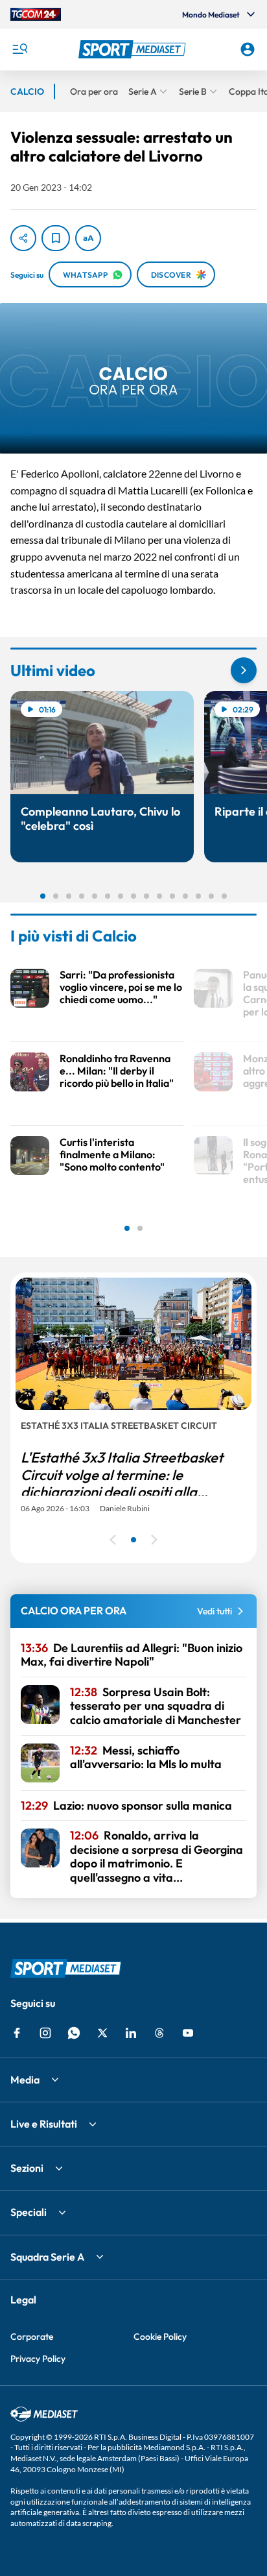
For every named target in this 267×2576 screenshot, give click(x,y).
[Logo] (134, 49)
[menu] (19, 49)
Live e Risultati (44, 2124)
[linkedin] (131, 2033)
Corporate (32, 2337)
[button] (134, 49)
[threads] (159, 2033)
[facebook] (17, 2033)
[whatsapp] (74, 2033)
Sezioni (27, 2168)
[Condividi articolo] (23, 238)
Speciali (29, 2212)
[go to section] (244, 670)
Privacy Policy (38, 2359)
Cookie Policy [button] (160, 2337)
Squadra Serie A (47, 2257)
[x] (102, 2033)
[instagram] (45, 2033)
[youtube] (188, 2033)
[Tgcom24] (36, 14)
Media (25, 2080)
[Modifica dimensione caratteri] (88, 238)
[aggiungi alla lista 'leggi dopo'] (56, 238)
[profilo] (248, 49)
